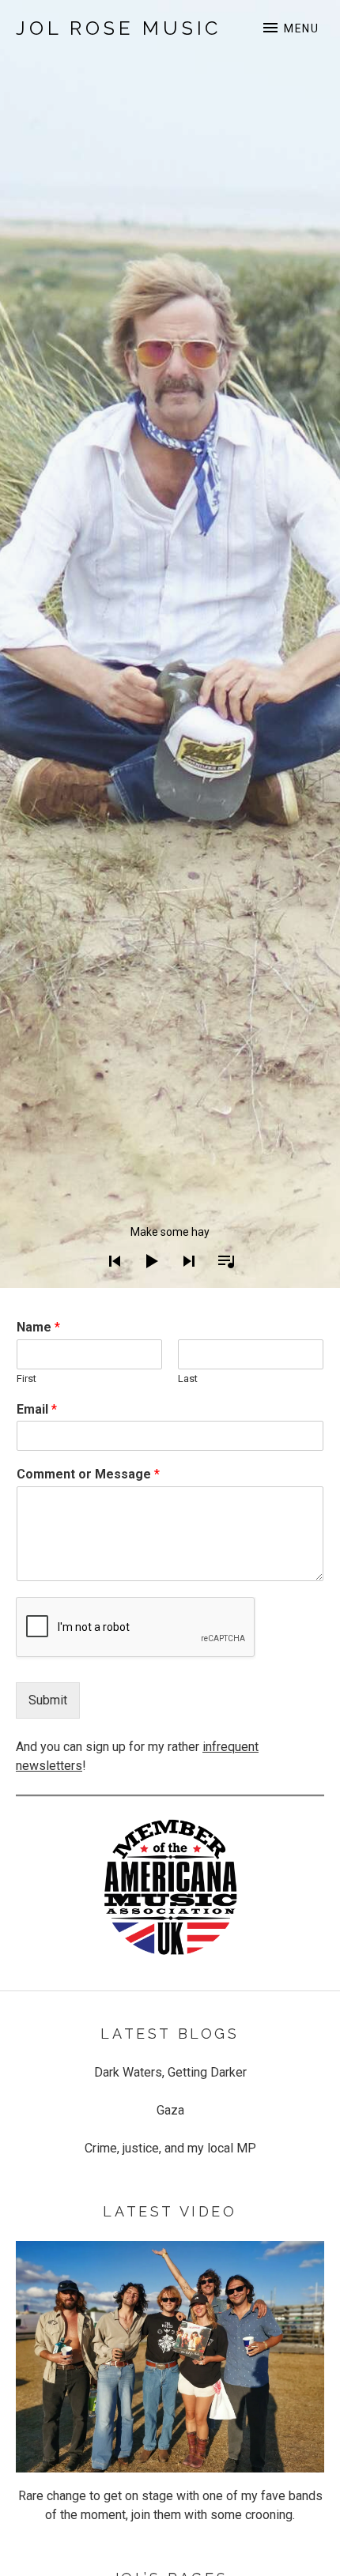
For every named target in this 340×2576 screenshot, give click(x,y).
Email (37, 1409)
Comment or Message (88, 1474)
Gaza (170, 2110)
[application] (170, 1249)
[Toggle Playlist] (221, 1282)
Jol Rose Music (119, 28)
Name (38, 1327)
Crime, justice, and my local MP (170, 2148)
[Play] (147, 1282)
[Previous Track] (110, 1282)
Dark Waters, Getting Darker (170, 2072)
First (26, 1378)
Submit (48, 1700)
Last (188, 1378)
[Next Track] (184, 1282)
